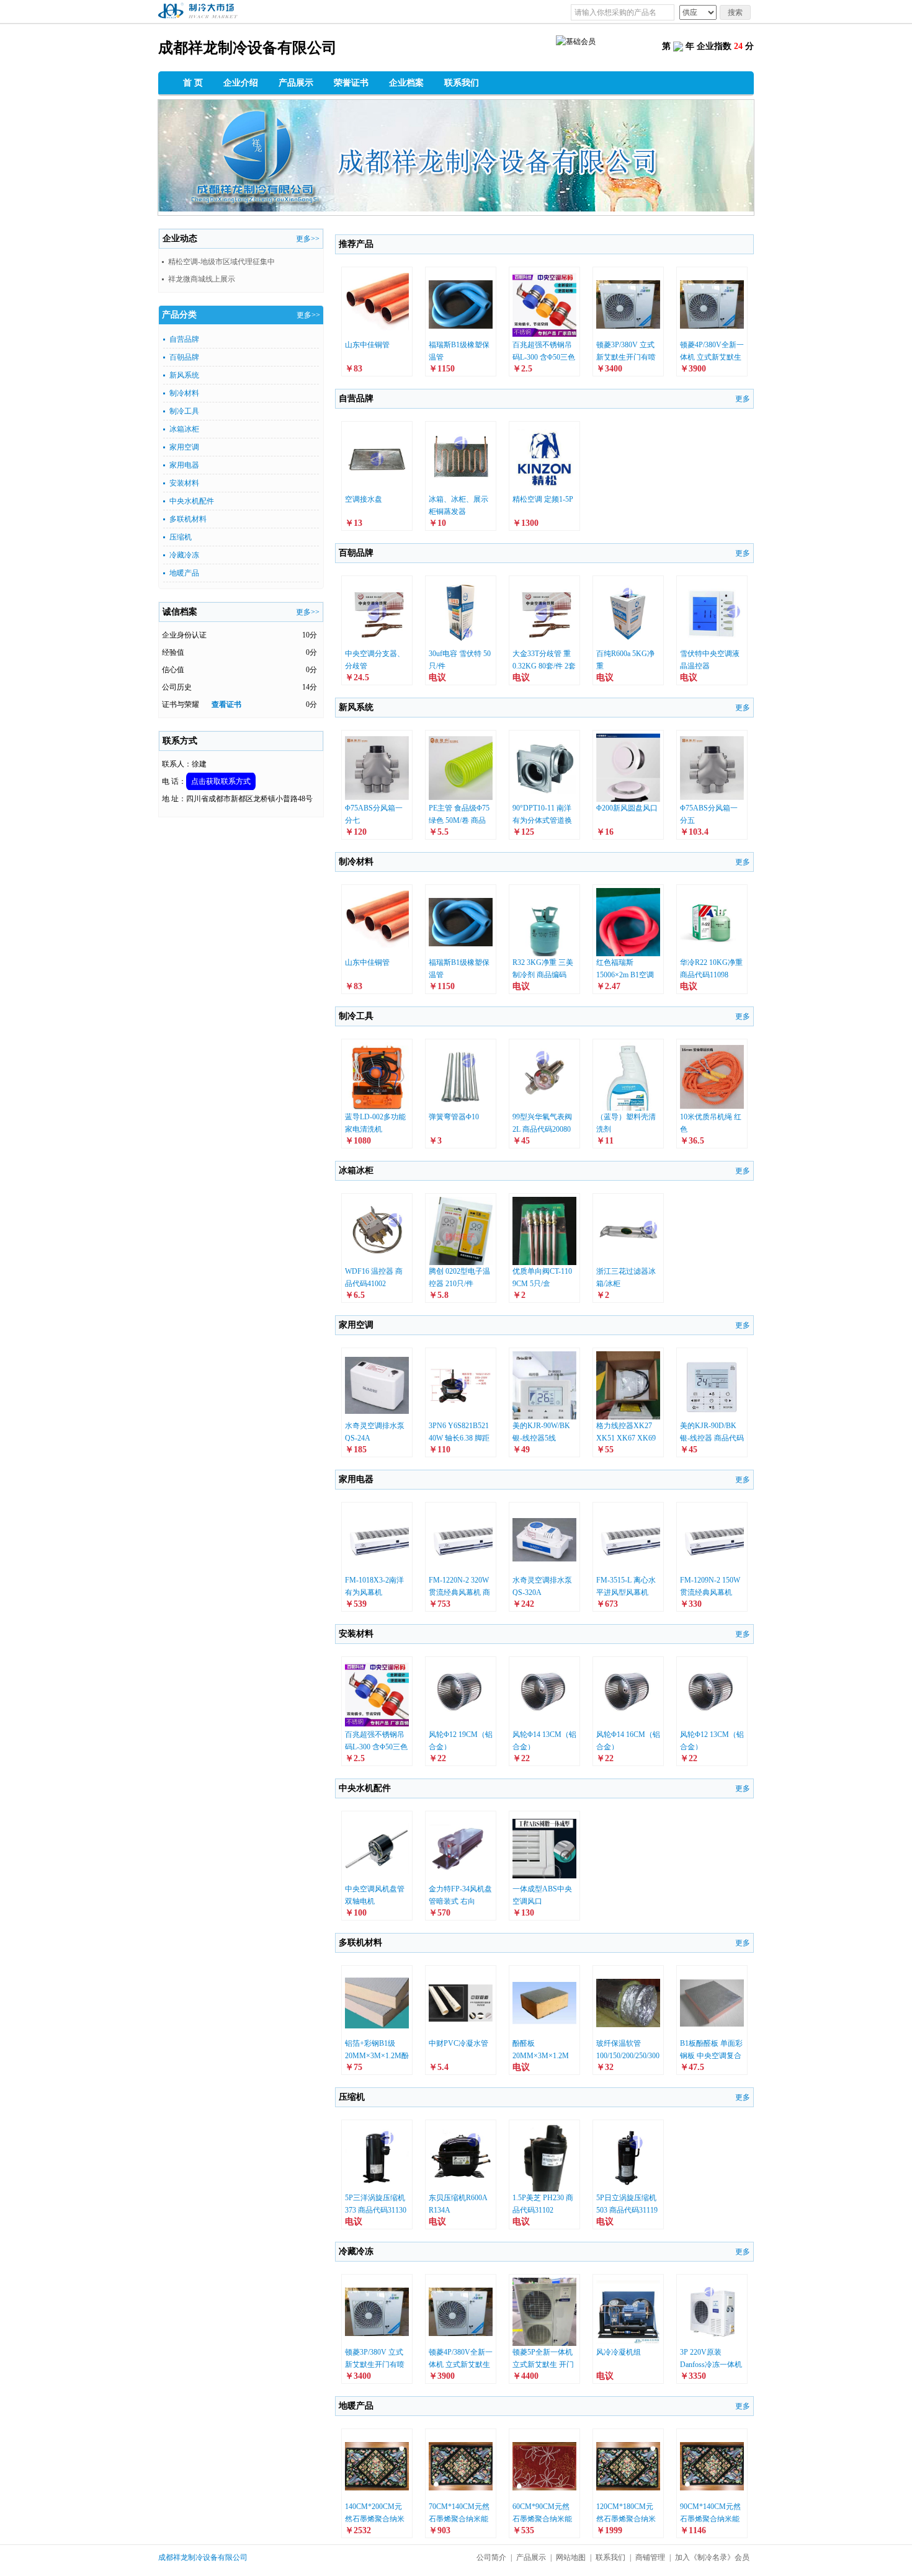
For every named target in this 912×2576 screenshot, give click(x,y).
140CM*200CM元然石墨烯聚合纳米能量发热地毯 (375, 2519)
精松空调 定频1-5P (543, 499)
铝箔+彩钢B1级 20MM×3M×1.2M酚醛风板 (377, 2056)
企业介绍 (241, 83)
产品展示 (296, 83)
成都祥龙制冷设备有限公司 (203, 2557)
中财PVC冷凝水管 (458, 2043)
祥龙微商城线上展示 (202, 279)
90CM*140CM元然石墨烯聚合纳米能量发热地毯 (710, 2519)
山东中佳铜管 (367, 345)
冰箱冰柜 (184, 429)
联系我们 (462, 83)
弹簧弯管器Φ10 (454, 1117)
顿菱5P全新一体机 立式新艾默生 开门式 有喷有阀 (543, 2365)
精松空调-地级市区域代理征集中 (221, 262)
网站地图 (571, 2557)
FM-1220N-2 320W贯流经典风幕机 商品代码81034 (459, 1592)
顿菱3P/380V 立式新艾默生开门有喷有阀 (626, 357)
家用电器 (184, 465)
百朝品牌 (184, 357)
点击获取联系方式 (221, 781)
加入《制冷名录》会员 (712, 2557)
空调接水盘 (364, 499)
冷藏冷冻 (184, 555)
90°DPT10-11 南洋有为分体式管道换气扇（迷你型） (542, 820)
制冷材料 (184, 393)
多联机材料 (188, 519)
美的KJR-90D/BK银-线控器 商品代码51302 (712, 1438)
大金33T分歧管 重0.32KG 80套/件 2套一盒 (544, 666)
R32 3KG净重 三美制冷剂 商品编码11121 (543, 975)
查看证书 (226, 704)
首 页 (193, 83)
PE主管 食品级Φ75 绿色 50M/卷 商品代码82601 (459, 820)
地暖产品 (184, 573)
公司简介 (491, 2557)
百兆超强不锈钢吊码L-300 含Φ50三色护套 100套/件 (544, 357)
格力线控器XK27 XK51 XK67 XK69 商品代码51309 (626, 1438)
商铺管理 (650, 2557)
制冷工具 (184, 411)
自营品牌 (184, 339)
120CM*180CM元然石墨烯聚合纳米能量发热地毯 (626, 2519)
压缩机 (181, 537)
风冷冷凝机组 (619, 2352)
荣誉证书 (351, 83)
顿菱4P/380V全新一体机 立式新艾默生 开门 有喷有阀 (712, 357)
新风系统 (184, 375)
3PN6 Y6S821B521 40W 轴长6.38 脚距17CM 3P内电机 (459, 1438)
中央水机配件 (192, 501)
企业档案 (406, 83)
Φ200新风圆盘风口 (627, 808)
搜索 (735, 12)
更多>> (308, 239)
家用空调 (184, 447)
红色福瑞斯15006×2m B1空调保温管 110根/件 (625, 975)
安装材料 (184, 483)
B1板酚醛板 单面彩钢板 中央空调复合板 (711, 2056)
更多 (743, 399)
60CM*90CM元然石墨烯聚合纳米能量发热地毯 (542, 2519)
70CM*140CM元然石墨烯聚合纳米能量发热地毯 (459, 2519)
